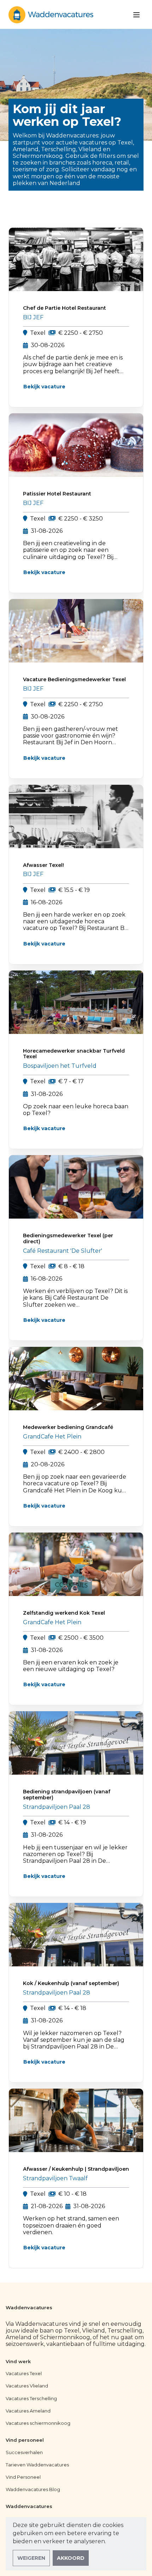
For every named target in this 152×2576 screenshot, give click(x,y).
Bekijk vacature (44, 387)
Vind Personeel (23, 2477)
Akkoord (71, 2558)
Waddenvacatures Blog (33, 2489)
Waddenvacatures (29, 2308)
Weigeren (31, 2558)
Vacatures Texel (24, 2373)
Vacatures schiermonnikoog (38, 2423)
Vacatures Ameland (28, 2411)
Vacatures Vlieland (27, 2386)
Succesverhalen (24, 2452)
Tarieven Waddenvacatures (37, 2465)
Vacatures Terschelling (31, 2398)
